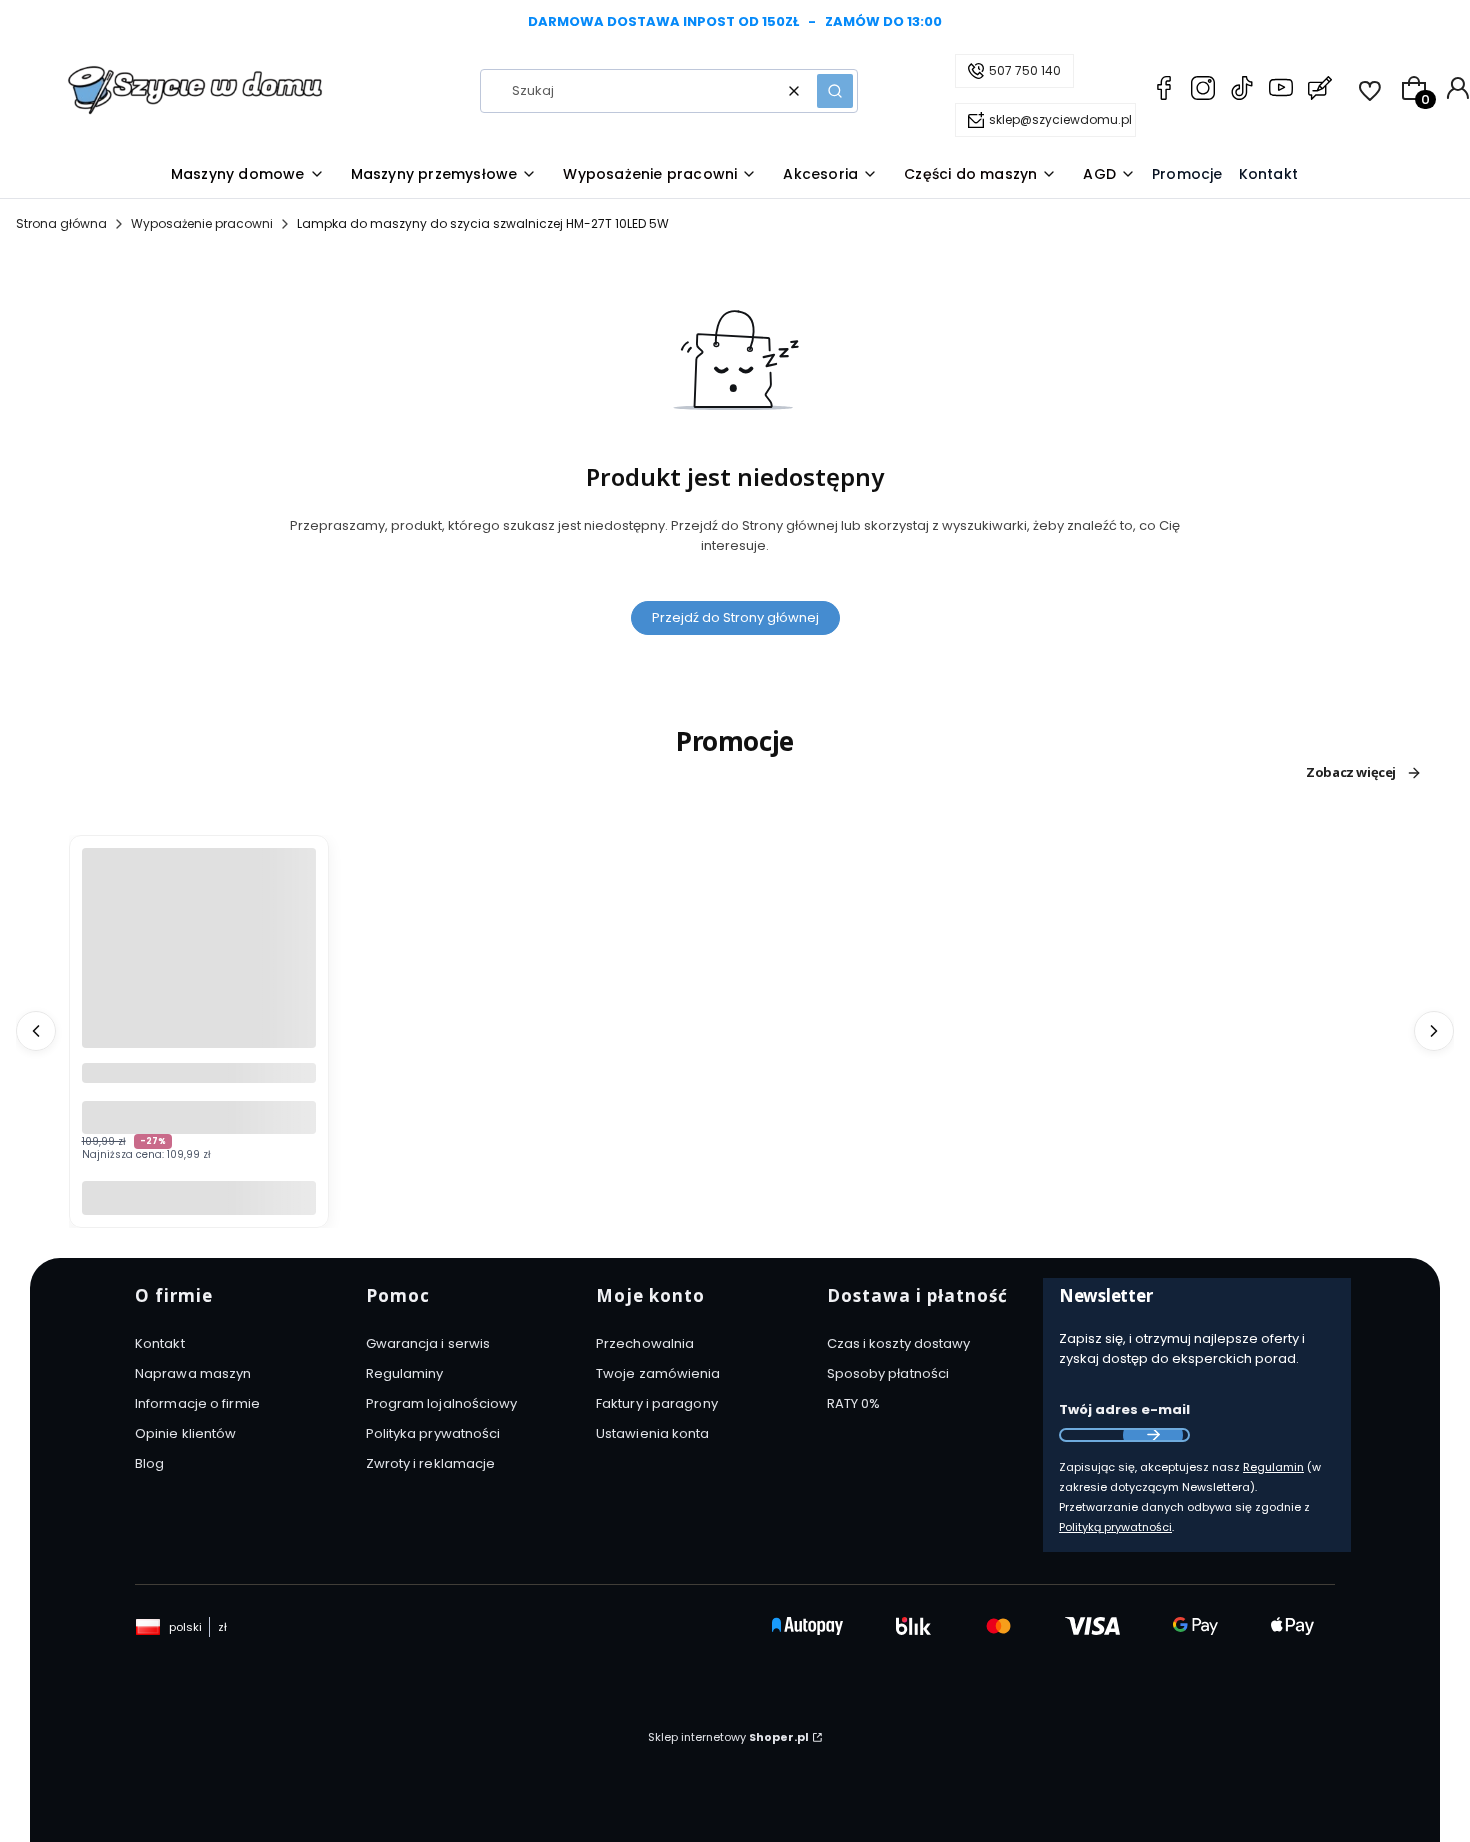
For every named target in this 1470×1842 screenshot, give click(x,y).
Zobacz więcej (1351, 773)
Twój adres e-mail (1124, 1409)
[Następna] (1432, 22)
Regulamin (1273, 1467)
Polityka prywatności (433, 1433)
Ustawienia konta (653, 1433)
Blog (149, 1463)
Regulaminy (405, 1373)
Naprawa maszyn (193, 1373)
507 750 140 (1025, 70)
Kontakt (160, 1343)
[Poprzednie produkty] (36, 1031)
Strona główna (61, 223)
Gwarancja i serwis (428, 1343)
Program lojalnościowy (442, 1403)
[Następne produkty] (1434, 1031)
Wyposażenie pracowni (202, 223)
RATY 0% (854, 1403)
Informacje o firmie (197, 1403)
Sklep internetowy (728, 1737)
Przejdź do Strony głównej (735, 617)
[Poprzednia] (38, 22)
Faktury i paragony (657, 1403)
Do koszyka (199, 1197)
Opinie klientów (186, 1433)
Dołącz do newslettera (1153, 1435)
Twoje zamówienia (658, 1373)
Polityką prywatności (1115, 1527)
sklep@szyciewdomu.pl (1060, 119)
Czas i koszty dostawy (899, 1343)
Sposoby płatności (888, 1373)
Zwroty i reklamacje (431, 1463)
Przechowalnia (645, 1343)
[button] (835, 91)
